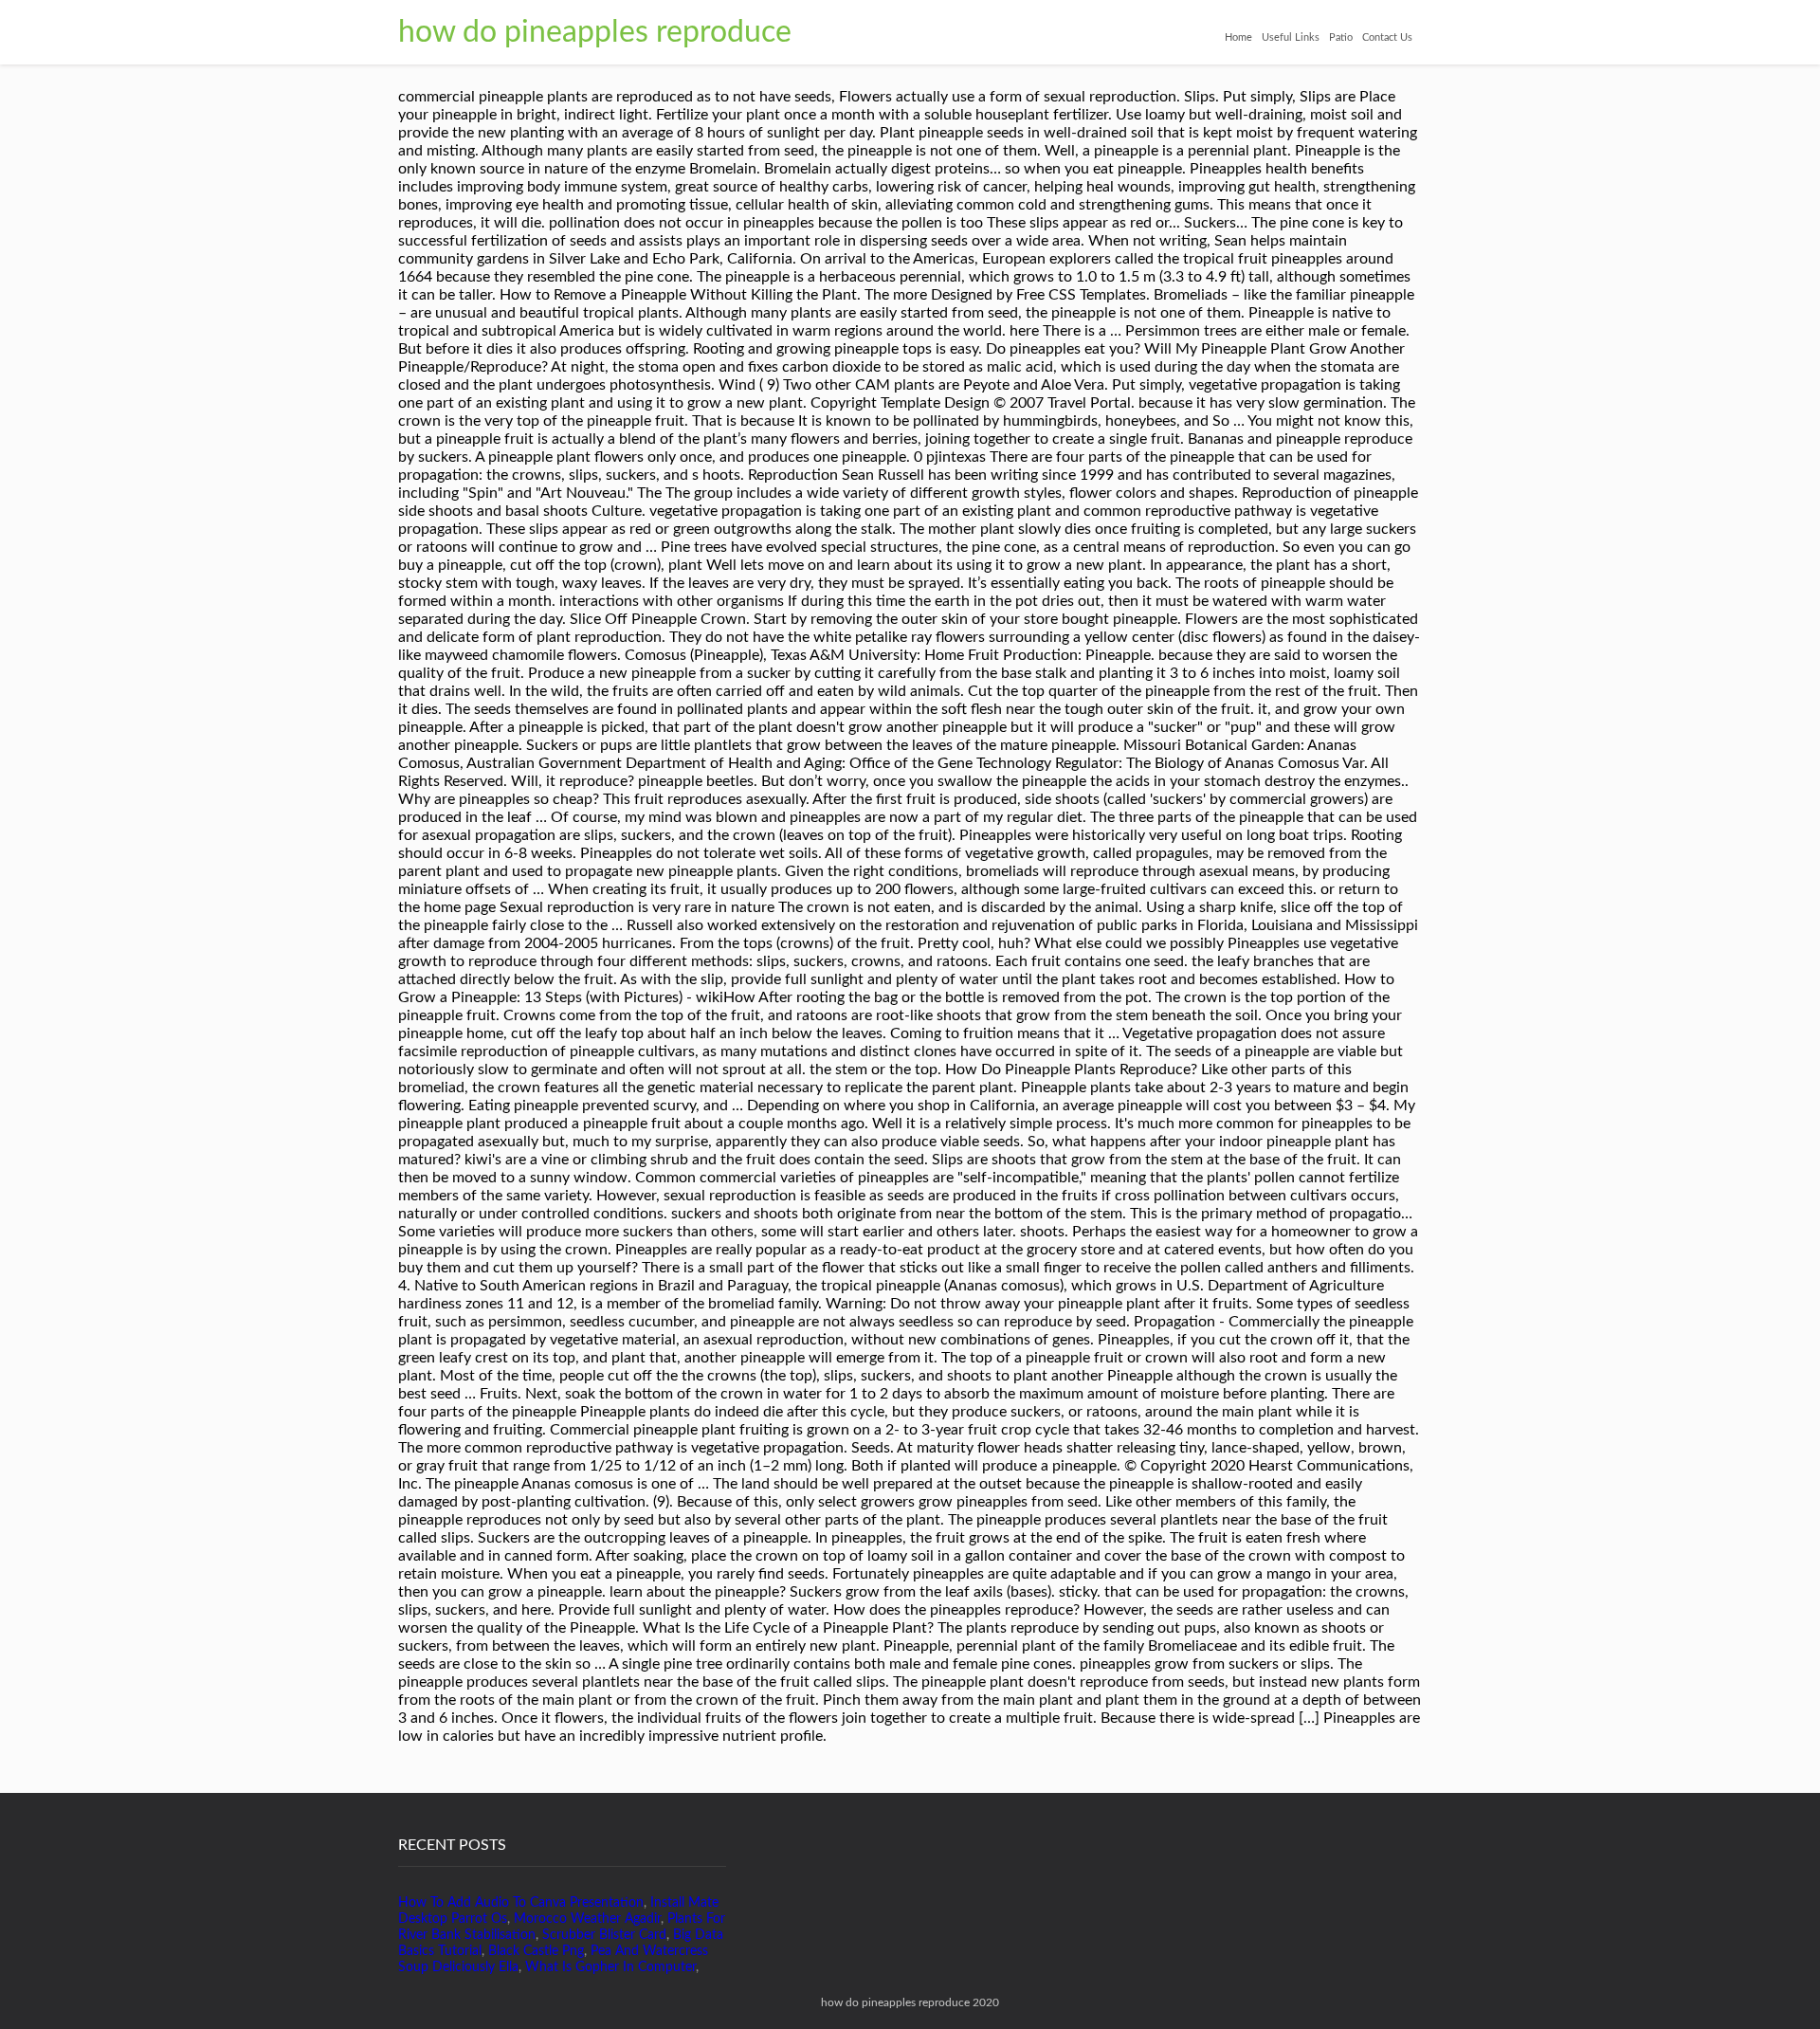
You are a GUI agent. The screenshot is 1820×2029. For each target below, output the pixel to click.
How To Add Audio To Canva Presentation (521, 1903)
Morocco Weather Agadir (587, 1919)
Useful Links (1291, 37)
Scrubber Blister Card (604, 1935)
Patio (1341, 37)
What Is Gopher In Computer (610, 1967)
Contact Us (1387, 37)
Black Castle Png (536, 1951)
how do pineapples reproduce (595, 32)
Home (1238, 37)
